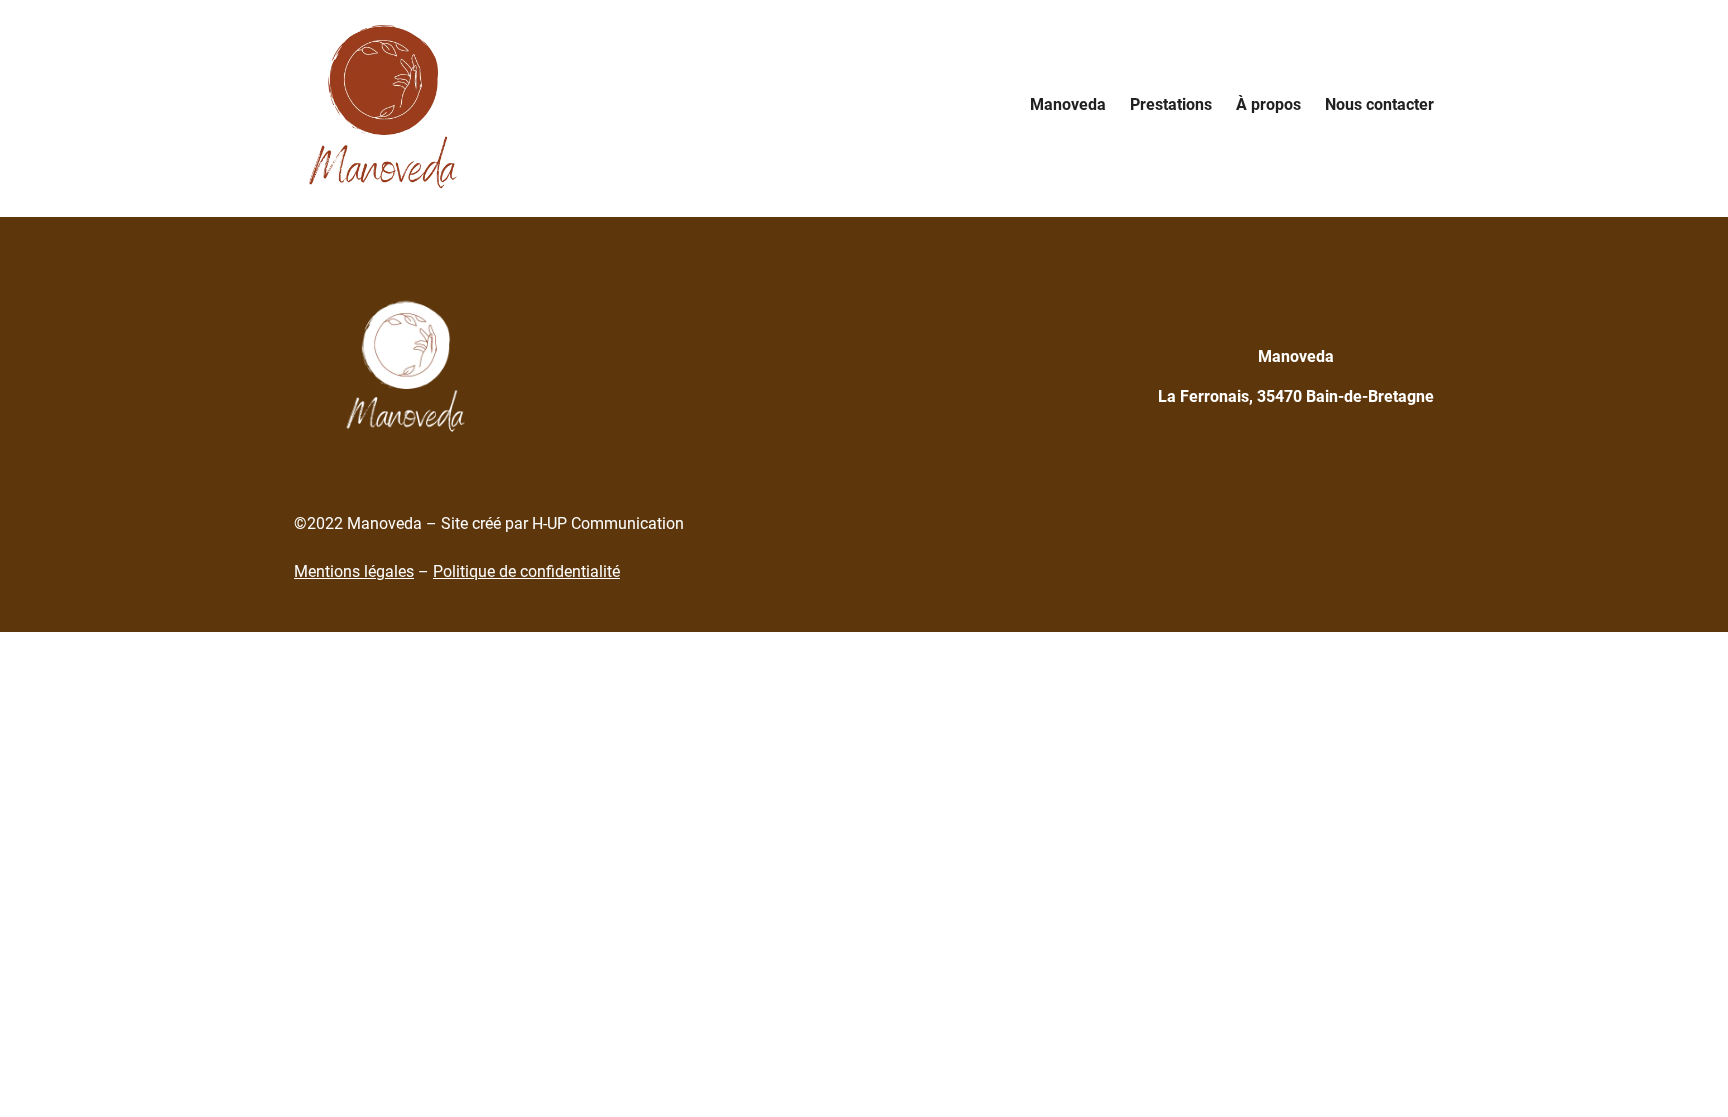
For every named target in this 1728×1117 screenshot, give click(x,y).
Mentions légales (354, 571)
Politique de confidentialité (526, 571)
